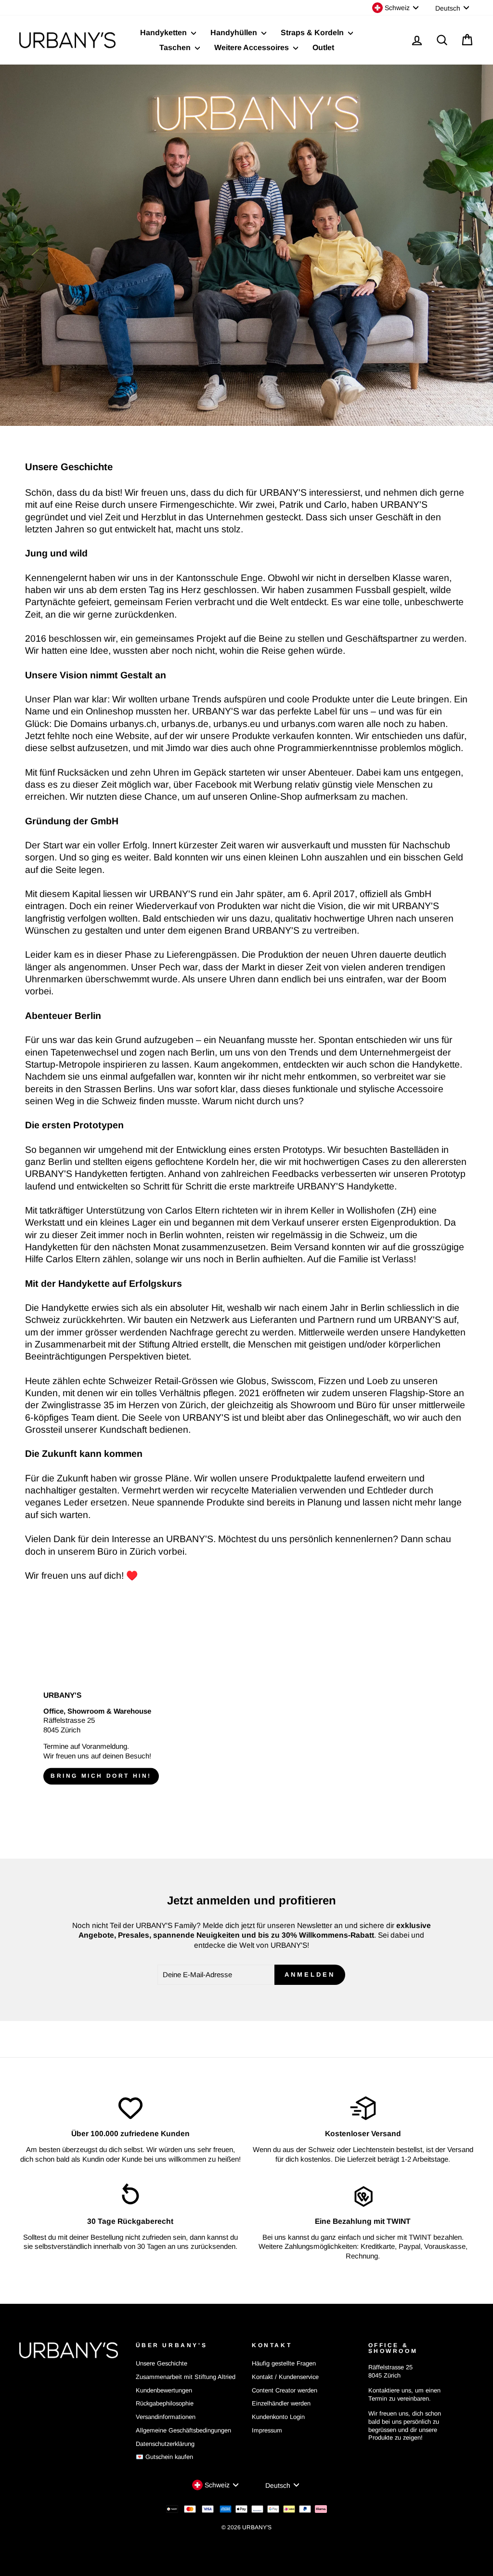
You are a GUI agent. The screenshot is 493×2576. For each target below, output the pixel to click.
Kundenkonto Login (278, 2417)
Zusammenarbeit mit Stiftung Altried (186, 2377)
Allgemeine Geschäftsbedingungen (183, 2430)
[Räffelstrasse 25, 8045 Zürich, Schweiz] (246, 1738)
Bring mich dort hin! (101, 1776)
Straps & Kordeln (313, 33)
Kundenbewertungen (164, 2390)
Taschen (176, 47)
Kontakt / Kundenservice (285, 2377)
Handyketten (164, 33)
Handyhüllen (235, 33)
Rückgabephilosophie (165, 2403)
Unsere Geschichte (162, 2363)
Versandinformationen (166, 2417)
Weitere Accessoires (253, 47)
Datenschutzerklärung (165, 2444)
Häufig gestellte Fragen (284, 2363)
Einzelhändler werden (281, 2403)
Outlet (323, 47)
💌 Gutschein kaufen (164, 2457)
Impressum (267, 2430)
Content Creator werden (285, 2390)
